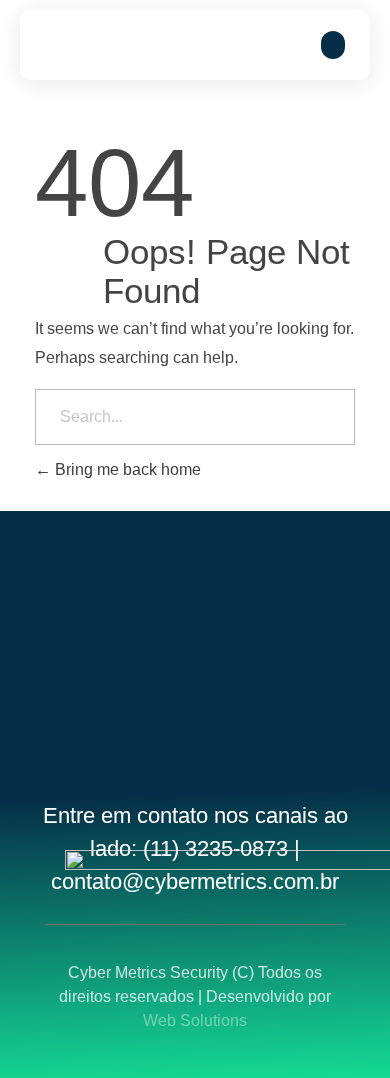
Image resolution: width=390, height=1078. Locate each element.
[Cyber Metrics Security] (105, 45)
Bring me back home (126, 469)
